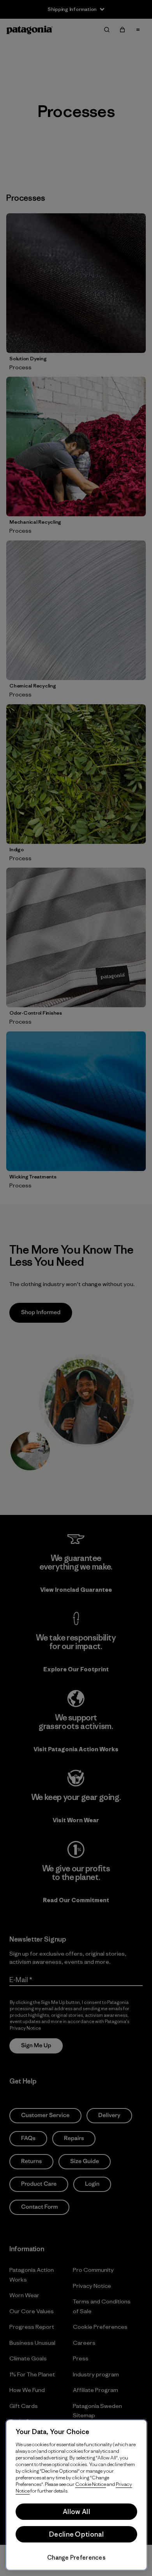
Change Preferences (76, 2557)
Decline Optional (76, 2534)
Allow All (76, 2512)
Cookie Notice (91, 2484)
